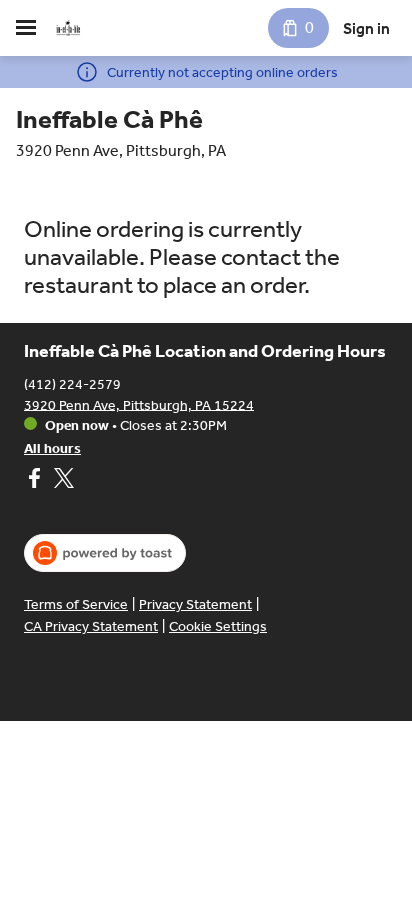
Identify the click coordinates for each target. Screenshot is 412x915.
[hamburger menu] (26, 28)
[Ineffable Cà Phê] (68, 28)
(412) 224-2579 (72, 383)
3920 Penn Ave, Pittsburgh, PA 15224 (139, 404)
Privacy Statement (195, 604)
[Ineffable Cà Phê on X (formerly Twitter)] (61, 481)
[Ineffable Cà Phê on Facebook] (36, 481)
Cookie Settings (218, 626)
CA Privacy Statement (91, 626)
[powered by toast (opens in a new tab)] (105, 553)
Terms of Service (76, 604)
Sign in (366, 28)
